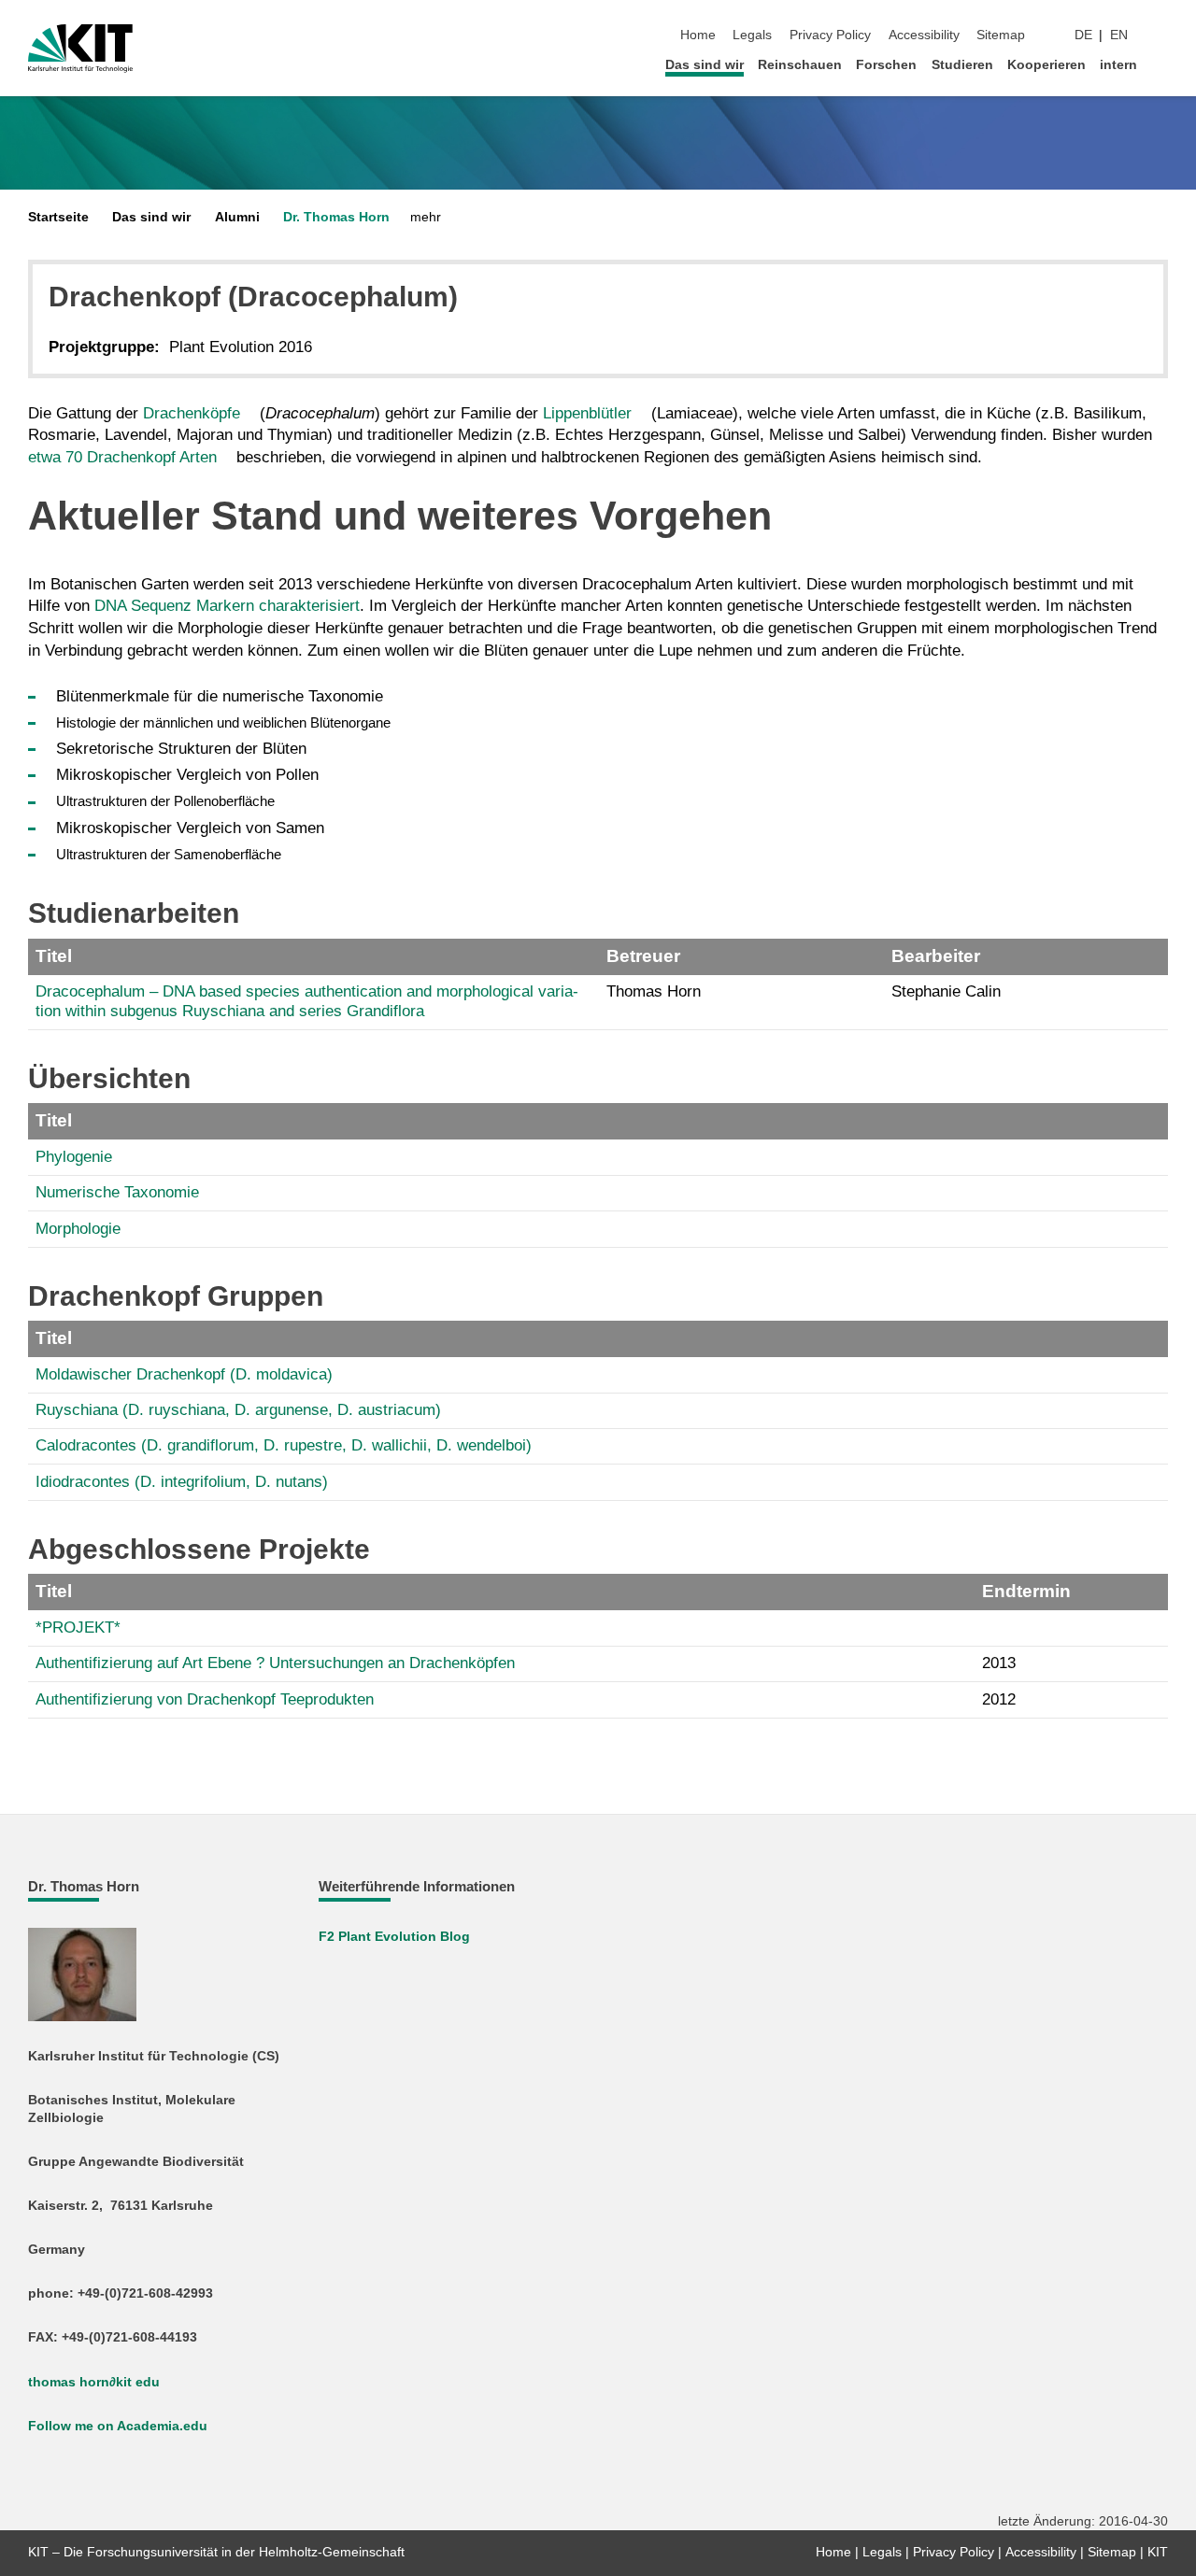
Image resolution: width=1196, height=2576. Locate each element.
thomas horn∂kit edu (94, 2382)
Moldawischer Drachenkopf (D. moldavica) (184, 1374)
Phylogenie (74, 1157)
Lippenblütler (587, 413)
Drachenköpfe (192, 413)
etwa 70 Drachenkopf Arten (122, 457)
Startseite (58, 217)
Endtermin (1026, 1591)
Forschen (886, 65)
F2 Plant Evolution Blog (394, 1937)
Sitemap (1001, 35)
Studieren (962, 65)
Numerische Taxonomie (117, 1192)
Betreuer (643, 956)
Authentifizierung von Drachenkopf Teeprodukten (205, 1699)
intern (1118, 65)
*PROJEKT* (78, 1628)
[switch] (1162, 35)
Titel (54, 956)
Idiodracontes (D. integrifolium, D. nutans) (182, 1482)
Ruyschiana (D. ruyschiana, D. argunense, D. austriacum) (238, 1410)
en (1119, 35)
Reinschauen (800, 65)
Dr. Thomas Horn (336, 217)
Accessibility (924, 35)
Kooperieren (1046, 65)
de (1083, 35)
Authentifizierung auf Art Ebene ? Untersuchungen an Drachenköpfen (275, 1663)
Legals (752, 35)
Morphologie (78, 1229)
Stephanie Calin (946, 991)
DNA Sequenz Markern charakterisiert (227, 606)
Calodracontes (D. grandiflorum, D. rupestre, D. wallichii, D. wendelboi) (284, 1445)
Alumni (237, 217)
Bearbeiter (936, 956)
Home (698, 35)
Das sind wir (705, 65)
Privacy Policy (830, 35)
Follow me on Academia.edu (118, 2426)
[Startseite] (1162, 64)
